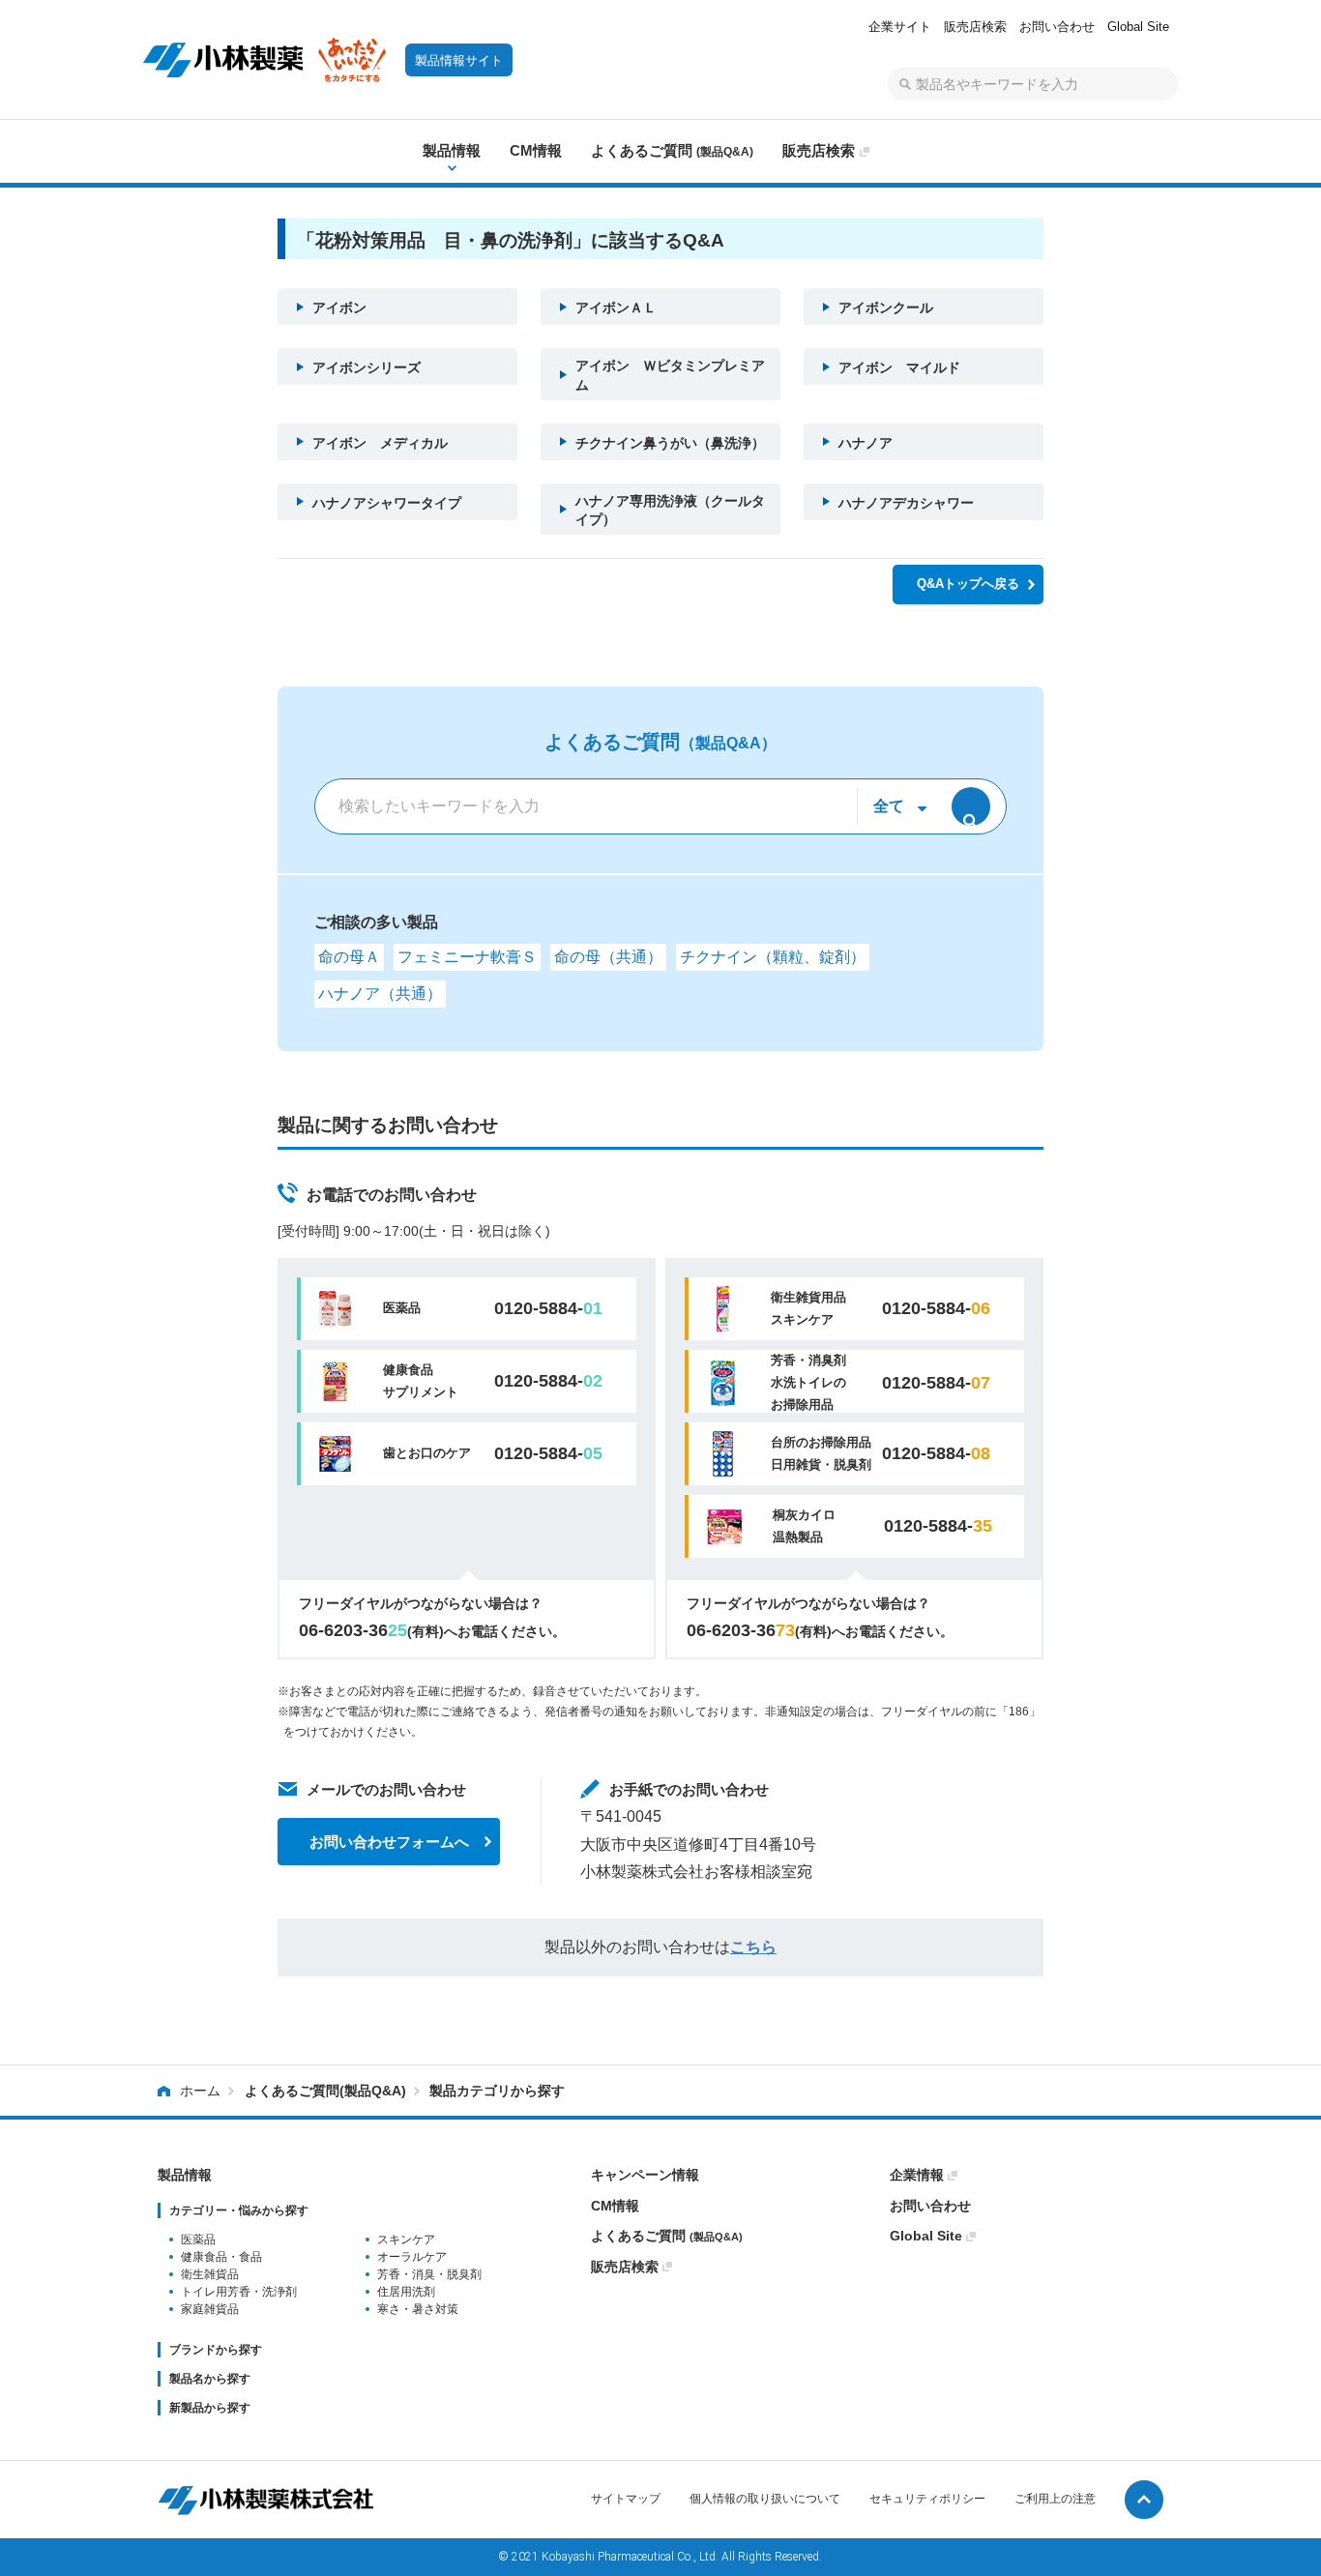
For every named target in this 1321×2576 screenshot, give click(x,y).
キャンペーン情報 (645, 2175)
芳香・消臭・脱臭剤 (429, 2274)
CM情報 (615, 2206)
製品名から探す (210, 2379)
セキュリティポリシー (927, 2499)
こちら (753, 1947)
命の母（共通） (608, 957)
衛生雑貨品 (210, 2274)
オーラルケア (412, 2257)
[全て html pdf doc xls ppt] (896, 806)
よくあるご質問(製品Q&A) (325, 2091)
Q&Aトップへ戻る (968, 584)
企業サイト (900, 27)
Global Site (1138, 27)
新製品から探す (210, 2408)
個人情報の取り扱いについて (765, 2499)
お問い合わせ (1057, 27)
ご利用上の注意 (1055, 2499)
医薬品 (198, 2239)
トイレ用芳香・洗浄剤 (239, 2292)
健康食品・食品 (221, 2257)
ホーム (200, 2091)
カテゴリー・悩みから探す (239, 2210)
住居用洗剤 (406, 2292)
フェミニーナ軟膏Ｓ (467, 957)
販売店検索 (975, 27)
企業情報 (917, 2175)
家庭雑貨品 (210, 2309)
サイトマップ (626, 2499)
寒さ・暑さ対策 (418, 2309)
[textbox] (1033, 84)
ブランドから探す (216, 2350)
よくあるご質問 (667, 2236)
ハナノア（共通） (380, 994)
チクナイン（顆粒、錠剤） (773, 957)
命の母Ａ (349, 957)
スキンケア (406, 2239)
